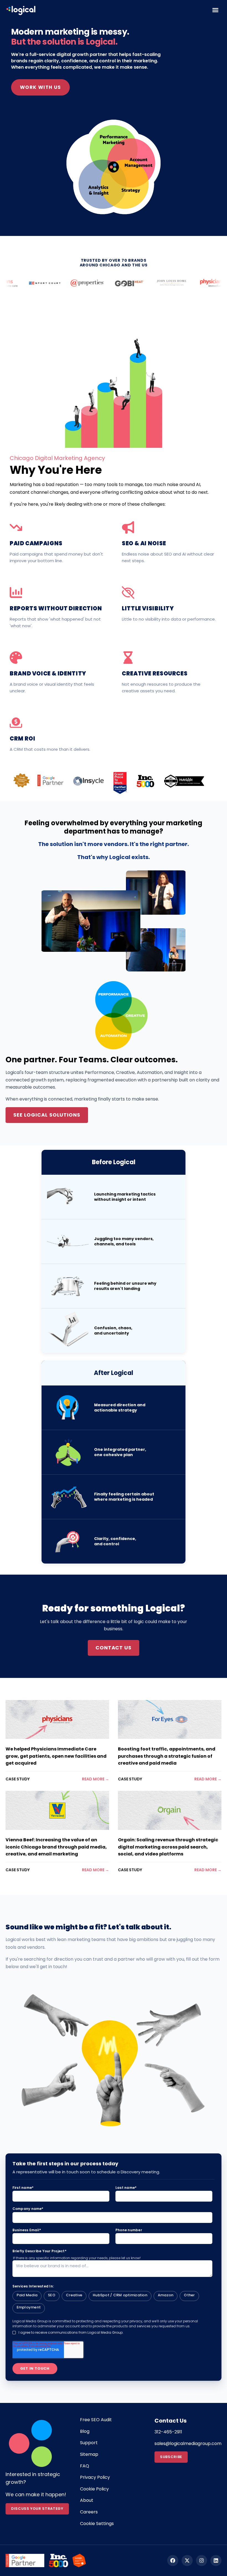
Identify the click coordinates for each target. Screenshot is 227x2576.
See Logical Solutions (47, 1115)
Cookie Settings (97, 2524)
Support (89, 2443)
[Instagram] (202, 2560)
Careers (89, 2512)
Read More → (96, 1779)
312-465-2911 (168, 2432)
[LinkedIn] (216, 2560)
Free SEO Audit (96, 2420)
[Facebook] (173, 2560)
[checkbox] (113, 2302)
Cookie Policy (94, 2489)
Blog (85, 2431)
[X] (187, 2560)
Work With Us (40, 87)
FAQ (85, 2466)
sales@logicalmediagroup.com (188, 2443)
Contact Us (114, 1648)
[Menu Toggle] (215, 10)
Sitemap (89, 2454)
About (87, 2500)
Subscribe (171, 2457)
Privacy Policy (95, 2477)
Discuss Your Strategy (37, 2509)
